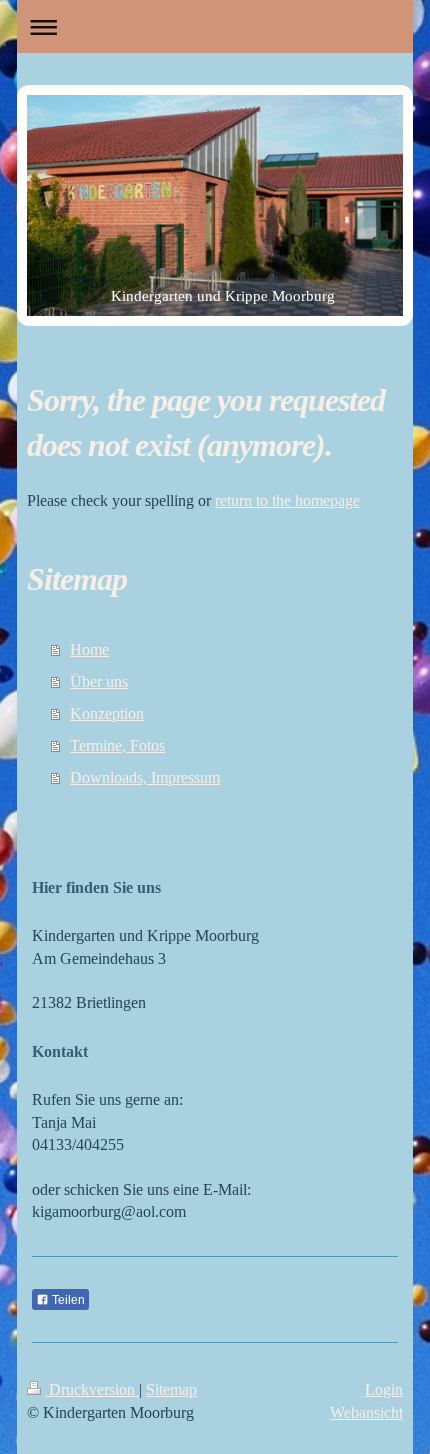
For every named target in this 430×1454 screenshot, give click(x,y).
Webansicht (366, 1412)
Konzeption (107, 713)
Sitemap (171, 1389)
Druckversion (92, 1389)
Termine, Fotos (117, 745)
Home (89, 649)
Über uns (99, 681)
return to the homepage (287, 500)
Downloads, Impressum (145, 777)
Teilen (67, 1300)
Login (384, 1389)
